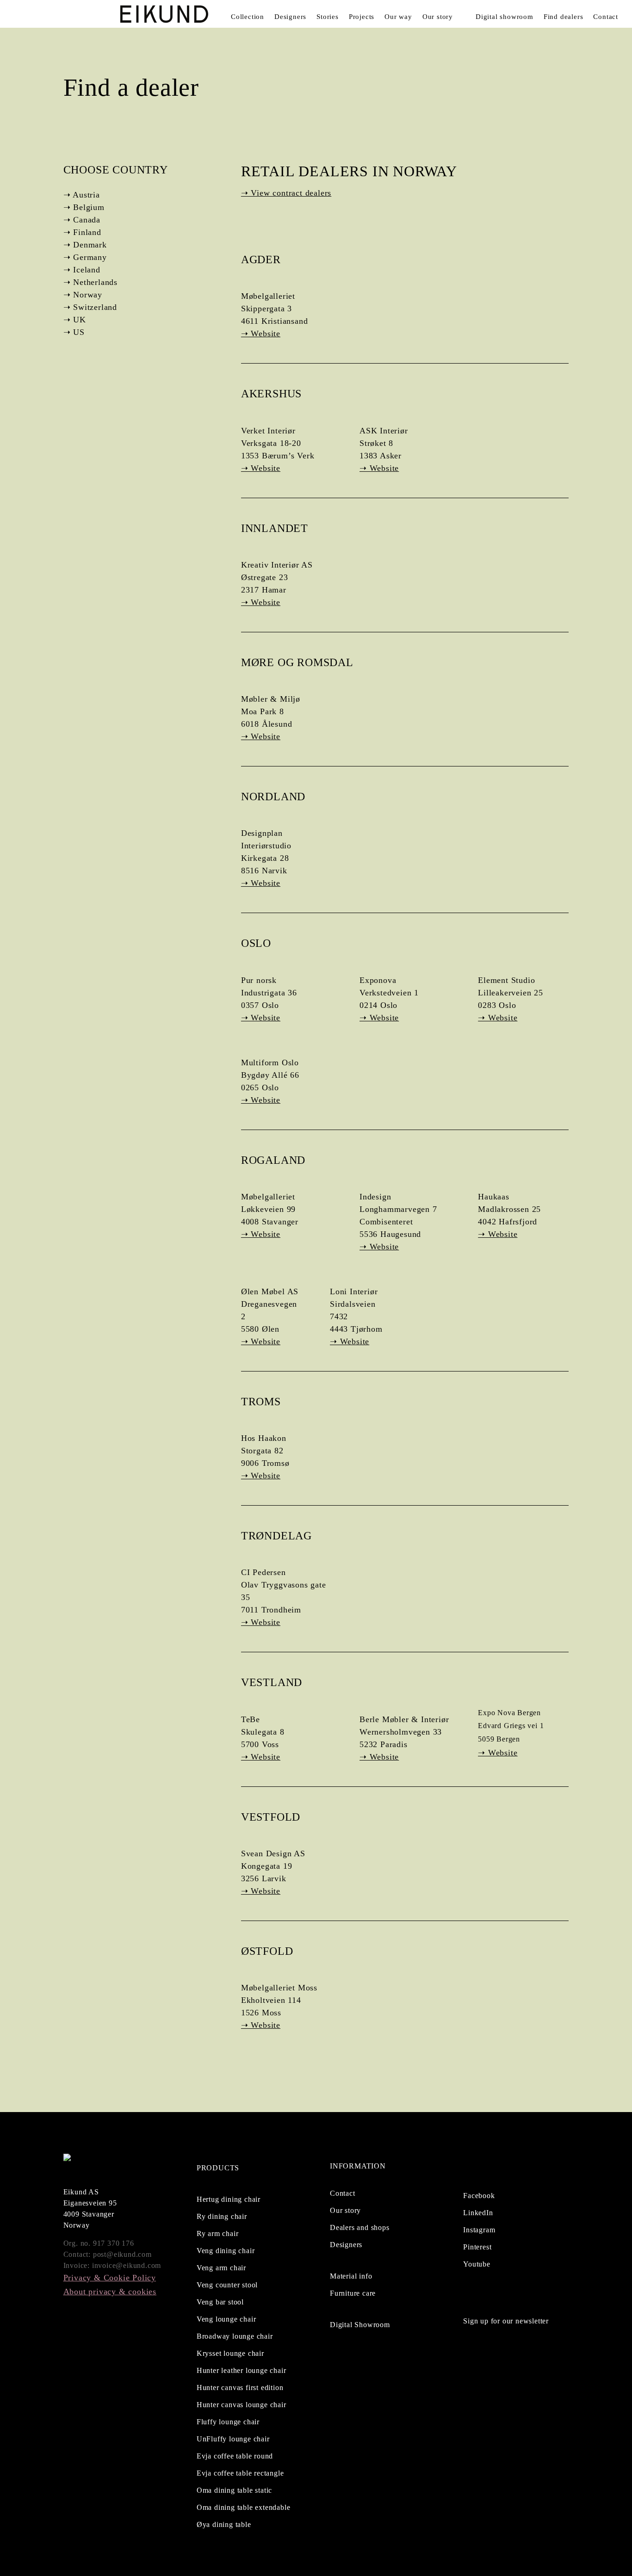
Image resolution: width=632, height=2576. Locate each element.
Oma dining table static (234, 2490)
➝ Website (261, 334)
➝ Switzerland (90, 307)
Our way (398, 17)
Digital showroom (505, 17)
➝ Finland (82, 232)
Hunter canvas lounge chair (242, 2405)
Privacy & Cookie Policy (110, 2278)
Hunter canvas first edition (240, 2388)
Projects (362, 17)
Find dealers (564, 17)
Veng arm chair (221, 2268)
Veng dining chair (226, 2251)
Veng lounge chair (226, 2319)
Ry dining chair (222, 2216)
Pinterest (477, 2247)
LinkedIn (478, 2213)
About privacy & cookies (110, 2292)
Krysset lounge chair (230, 2353)
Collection (248, 17)
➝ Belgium (84, 207)
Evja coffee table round (235, 2456)
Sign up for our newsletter (506, 2321)
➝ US (74, 332)
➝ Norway (83, 295)
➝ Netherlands (90, 282)
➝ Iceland (82, 270)
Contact (606, 17)
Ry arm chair (218, 2233)
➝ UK (75, 320)
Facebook (479, 2196)
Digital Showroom (360, 2325)
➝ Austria (82, 195)
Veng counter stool (227, 2285)
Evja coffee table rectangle (240, 2473)
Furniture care (353, 2293)
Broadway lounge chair (235, 2336)
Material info (351, 2276)
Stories (328, 17)
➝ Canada (82, 220)
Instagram (479, 2230)
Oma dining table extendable (244, 2507)
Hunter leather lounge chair (242, 2370)
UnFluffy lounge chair (233, 2439)
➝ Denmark (85, 245)
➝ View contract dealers (286, 193)
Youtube (477, 2264)
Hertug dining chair (229, 2199)
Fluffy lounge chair (228, 2422)
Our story (438, 17)
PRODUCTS (218, 2168)
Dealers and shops (360, 2227)
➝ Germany (85, 257)
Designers (290, 17)
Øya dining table (224, 2524)
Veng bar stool (220, 2302)
